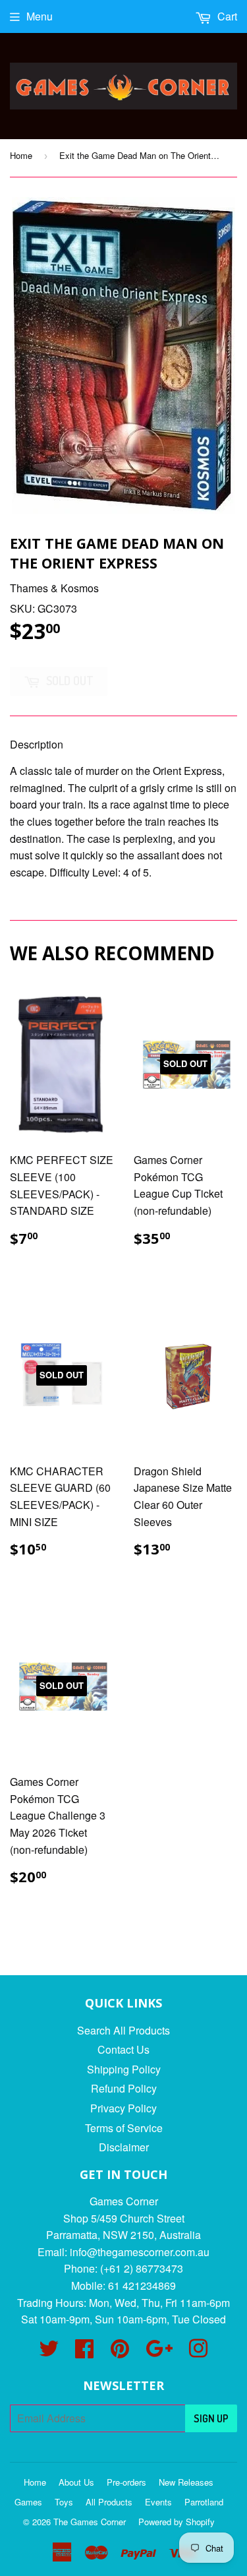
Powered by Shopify (177, 2522)
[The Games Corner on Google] (159, 2352)
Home (21, 155)
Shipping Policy (124, 2069)
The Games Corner (90, 2522)
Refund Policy (124, 2088)
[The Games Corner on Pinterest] (120, 2352)
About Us (76, 2482)
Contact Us (123, 2049)
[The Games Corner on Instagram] (198, 2352)
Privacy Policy (123, 2108)
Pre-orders (126, 2482)
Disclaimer (124, 2147)
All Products (109, 2502)
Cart (226, 16)
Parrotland (204, 2502)
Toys (64, 2502)
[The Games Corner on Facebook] (84, 2352)
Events (158, 2502)
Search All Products (123, 2030)
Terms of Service (124, 2128)
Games (28, 2502)
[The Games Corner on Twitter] (49, 2352)
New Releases (186, 2482)
